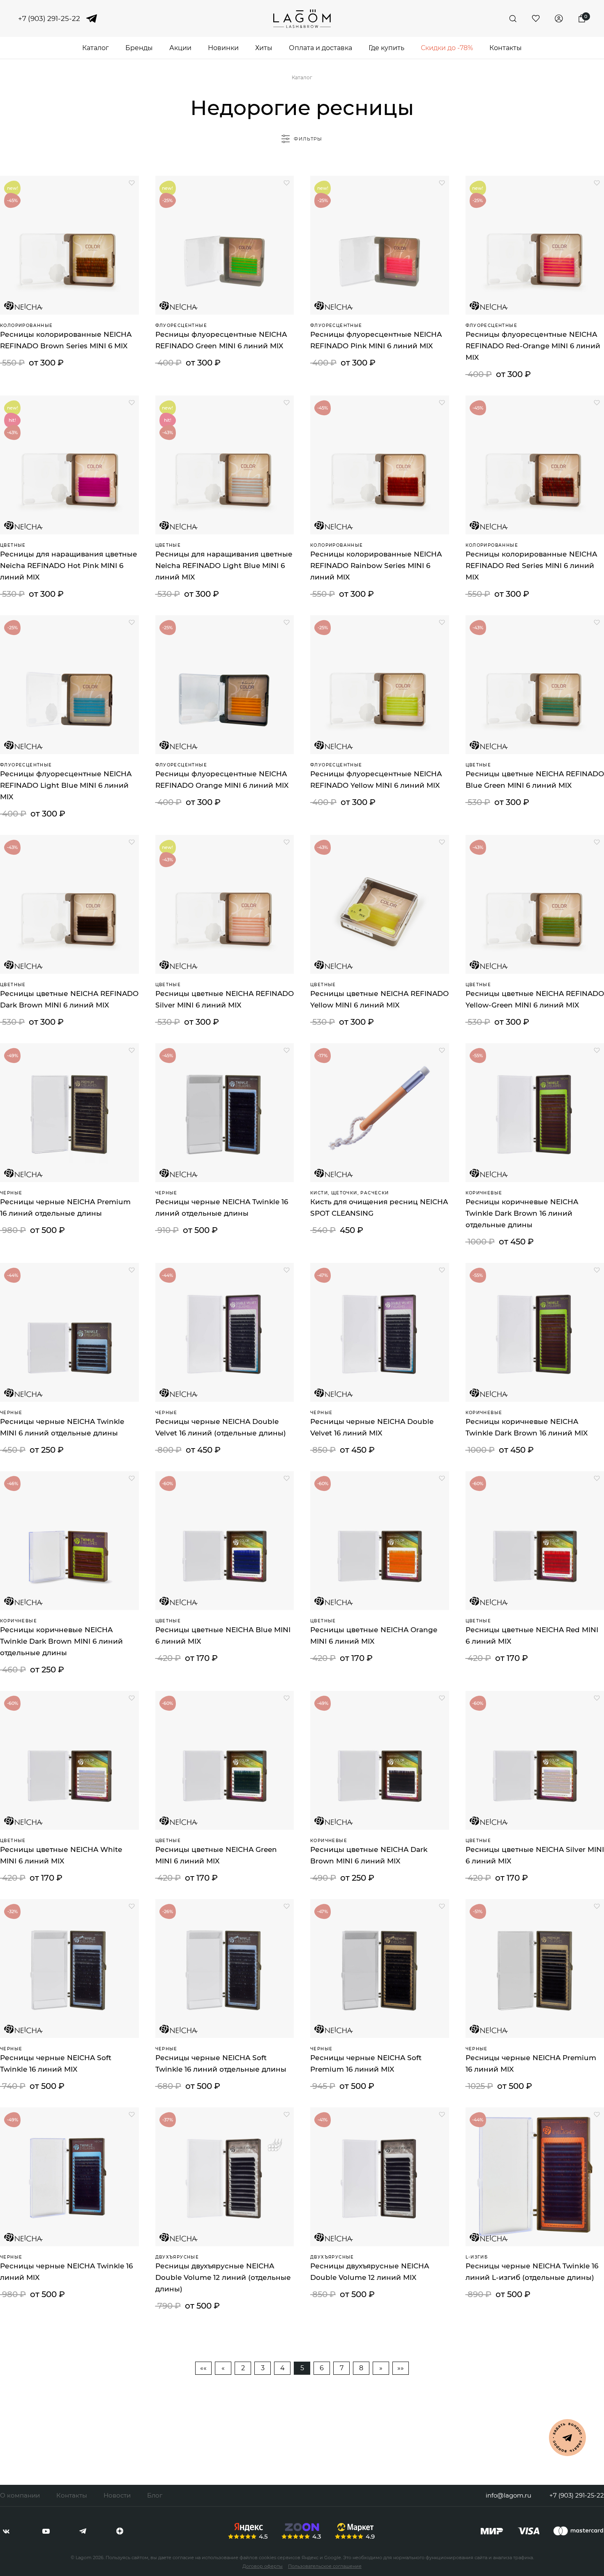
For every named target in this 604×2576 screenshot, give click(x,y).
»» (401, 2368)
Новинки (223, 48)
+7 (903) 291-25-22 (49, 19)
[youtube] (46, 2531)
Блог (155, 2495)
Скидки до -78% (447, 48)
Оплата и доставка (320, 48)
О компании (20, 2495)
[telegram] (92, 18)
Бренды (139, 48)
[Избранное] (536, 18)
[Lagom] (302, 19)
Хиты (264, 48)
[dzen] (120, 2531)
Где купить (386, 48)
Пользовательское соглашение (325, 2566)
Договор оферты (263, 2566)
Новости (117, 2495)
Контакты (506, 48)
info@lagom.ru (508, 2495)
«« (203, 2368)
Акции (180, 48)
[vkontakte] (6, 2531)
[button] (132, 183)
